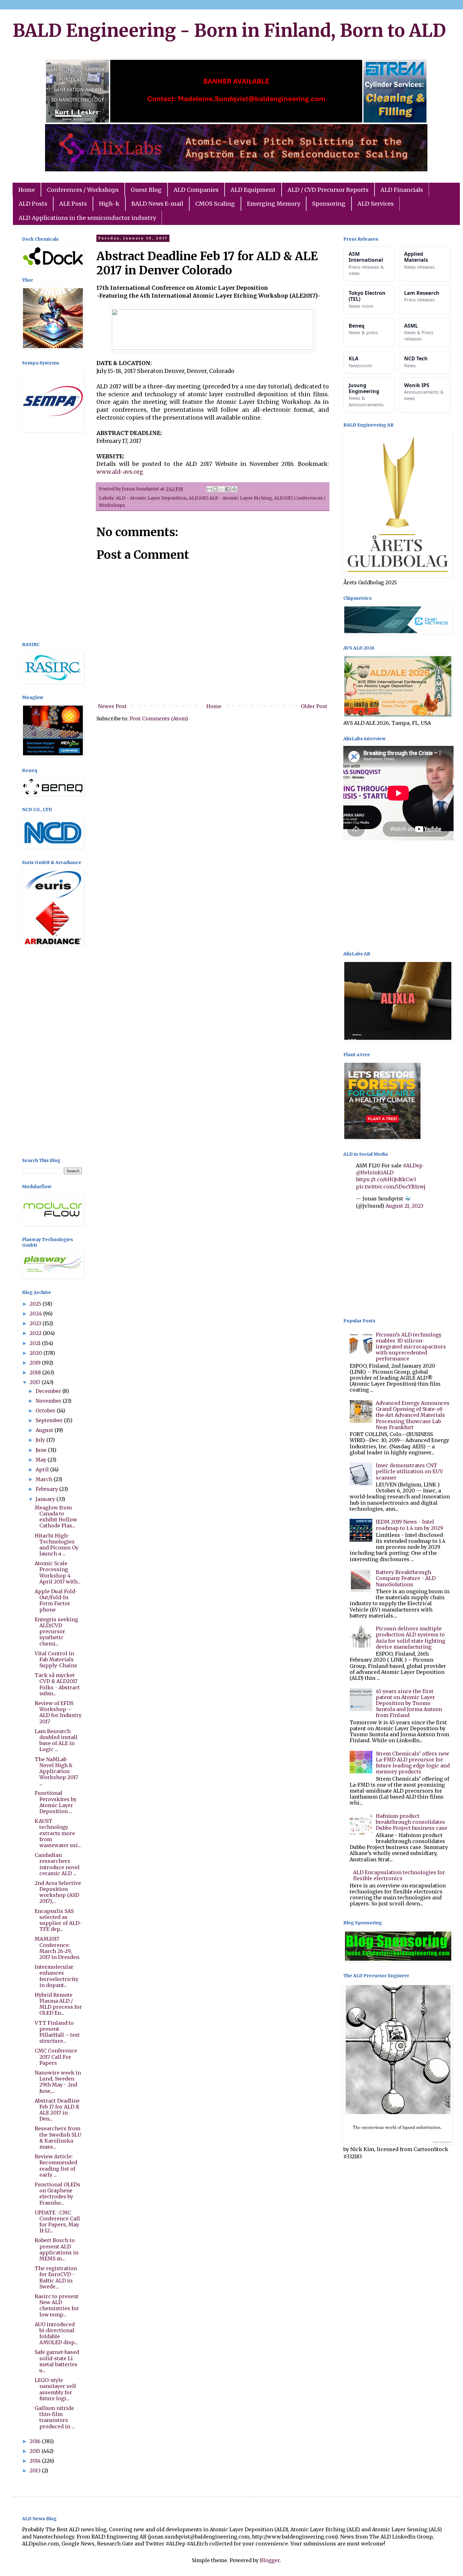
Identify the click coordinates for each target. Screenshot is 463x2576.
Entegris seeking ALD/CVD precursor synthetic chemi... (56, 1631)
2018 (36, 1372)
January (46, 1499)
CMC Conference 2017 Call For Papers (56, 2057)
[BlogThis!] (215, 489)
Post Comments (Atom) (159, 718)
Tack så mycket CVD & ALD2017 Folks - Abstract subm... (57, 1684)
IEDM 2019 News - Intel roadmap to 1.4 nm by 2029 (409, 1525)
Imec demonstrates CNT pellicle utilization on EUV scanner (409, 1471)
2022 (36, 1333)
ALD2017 (198, 498)
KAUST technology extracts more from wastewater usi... (58, 1833)
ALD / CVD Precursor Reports (328, 190)
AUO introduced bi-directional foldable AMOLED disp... (56, 2333)
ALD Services (376, 204)
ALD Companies (196, 190)
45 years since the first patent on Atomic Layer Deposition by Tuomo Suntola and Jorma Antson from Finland (409, 1703)
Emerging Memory (274, 204)
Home (27, 190)
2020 (37, 1353)
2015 (36, 2451)
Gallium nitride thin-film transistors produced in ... (55, 2417)
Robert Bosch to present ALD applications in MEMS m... (57, 2249)
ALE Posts (73, 204)
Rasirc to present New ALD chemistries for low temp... (57, 2305)
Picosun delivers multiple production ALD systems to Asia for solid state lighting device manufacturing (411, 1638)
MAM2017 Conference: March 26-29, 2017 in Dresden (57, 1948)
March (45, 1479)
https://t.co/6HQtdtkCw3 (386, 1179)
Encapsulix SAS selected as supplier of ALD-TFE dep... (58, 1920)
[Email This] (209, 489)
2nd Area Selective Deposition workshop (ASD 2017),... (58, 1892)
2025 (36, 1304)
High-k (109, 204)
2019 (36, 1363)
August (45, 1430)
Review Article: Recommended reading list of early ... (56, 2166)
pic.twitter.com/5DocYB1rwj (391, 1187)
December (49, 1391)
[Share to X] (221, 489)
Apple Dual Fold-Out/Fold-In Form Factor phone (56, 1600)
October (46, 1411)
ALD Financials (402, 190)
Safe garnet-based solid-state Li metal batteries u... (57, 2361)
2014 (36, 2461)
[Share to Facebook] (227, 489)
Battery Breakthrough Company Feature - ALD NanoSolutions (406, 1578)
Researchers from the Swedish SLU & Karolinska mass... (58, 2138)
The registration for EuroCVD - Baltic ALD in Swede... (56, 2277)
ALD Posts (33, 204)
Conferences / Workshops (83, 190)
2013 (36, 2470)
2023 (36, 1323)
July (41, 1440)
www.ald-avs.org (120, 472)
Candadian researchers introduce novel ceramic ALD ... (57, 1864)
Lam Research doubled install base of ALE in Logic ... (56, 1740)
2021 (36, 1343)
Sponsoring (329, 204)
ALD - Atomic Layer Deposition (151, 498)
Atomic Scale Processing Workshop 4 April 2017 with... (58, 1572)
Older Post (314, 706)
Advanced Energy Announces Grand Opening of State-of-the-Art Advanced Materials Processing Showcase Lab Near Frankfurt (413, 1415)
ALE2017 (283, 498)
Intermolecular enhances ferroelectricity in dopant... (57, 1976)
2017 (36, 1382)
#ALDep (413, 1165)
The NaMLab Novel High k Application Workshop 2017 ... (56, 1771)
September (50, 1420)
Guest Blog (146, 190)
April (43, 1469)
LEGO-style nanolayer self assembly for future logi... (55, 2389)
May (42, 1460)
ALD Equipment (253, 190)
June (42, 1450)
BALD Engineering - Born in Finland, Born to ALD (229, 31)
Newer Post (112, 706)
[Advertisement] (52, 538)
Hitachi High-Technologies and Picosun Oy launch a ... (57, 1545)
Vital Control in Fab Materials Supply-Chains (56, 1659)
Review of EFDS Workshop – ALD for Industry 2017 (58, 1712)
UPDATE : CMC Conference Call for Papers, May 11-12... (57, 2222)
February (47, 1489)
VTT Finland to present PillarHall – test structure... (57, 2032)
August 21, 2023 (404, 1206)
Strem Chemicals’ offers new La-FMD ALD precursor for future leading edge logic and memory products (413, 1763)
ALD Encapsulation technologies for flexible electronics (399, 1875)
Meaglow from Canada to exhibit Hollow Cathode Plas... (56, 1517)
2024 (36, 1314)
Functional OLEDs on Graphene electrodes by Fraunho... (57, 2194)
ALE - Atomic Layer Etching (241, 498)
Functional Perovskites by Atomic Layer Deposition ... (56, 1802)
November (49, 1401)
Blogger (270, 2560)
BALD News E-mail (157, 204)
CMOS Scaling (215, 204)
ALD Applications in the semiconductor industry (87, 218)
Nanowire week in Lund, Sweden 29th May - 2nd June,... (58, 2082)
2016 (36, 2441)
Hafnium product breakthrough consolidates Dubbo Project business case (412, 1822)
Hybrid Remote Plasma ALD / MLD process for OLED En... (58, 2004)
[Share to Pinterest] (234, 489)
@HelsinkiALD (375, 1172)
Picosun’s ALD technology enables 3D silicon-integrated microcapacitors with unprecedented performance (411, 1347)
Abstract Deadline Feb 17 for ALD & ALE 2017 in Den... (57, 2110)
